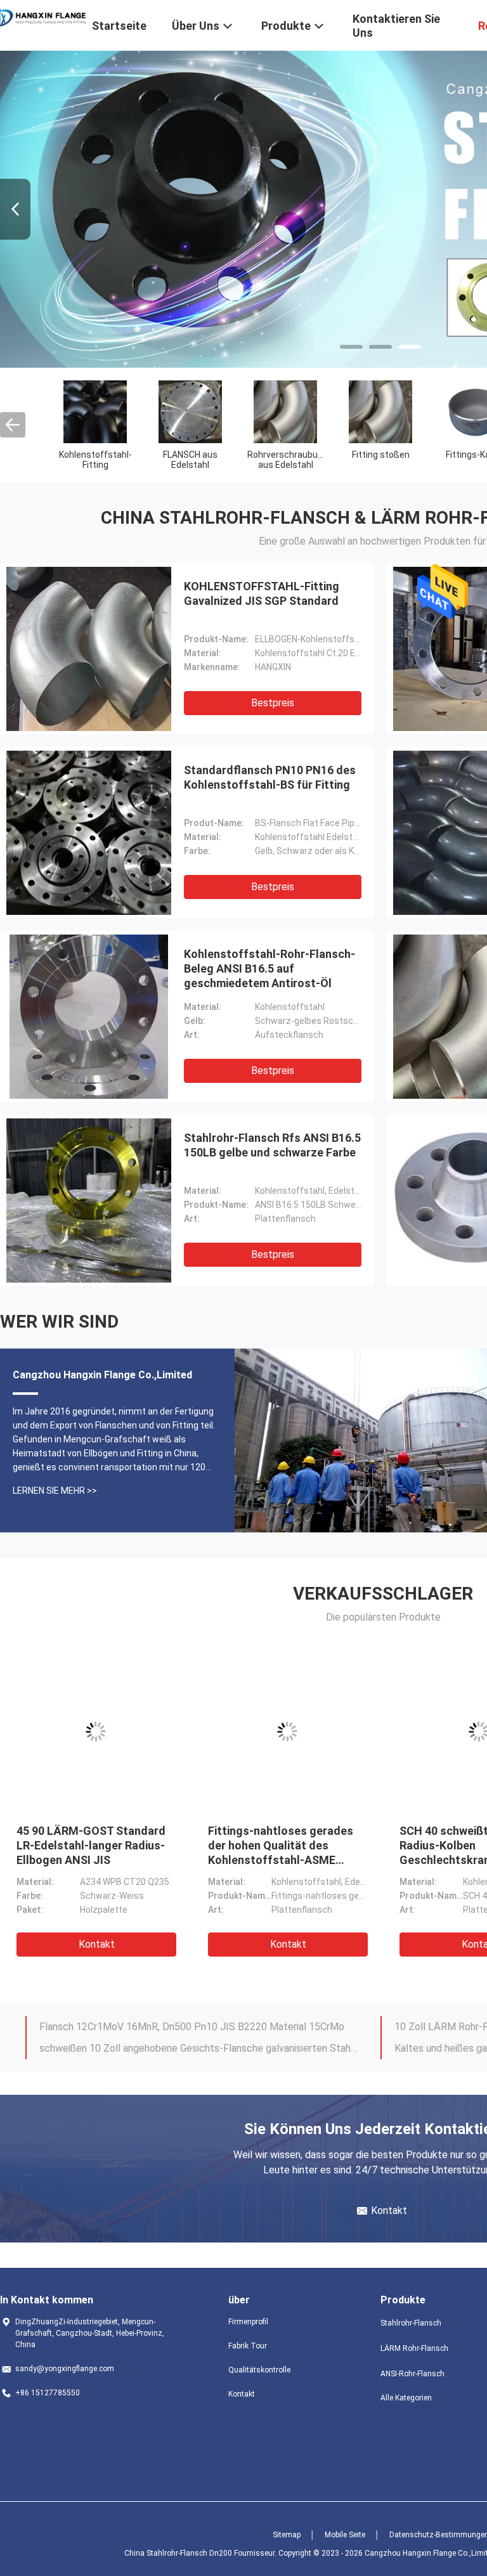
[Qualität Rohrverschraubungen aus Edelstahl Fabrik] (285, 411)
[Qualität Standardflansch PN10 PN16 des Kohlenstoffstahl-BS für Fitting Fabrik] (89, 832)
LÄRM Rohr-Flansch (414, 2348)
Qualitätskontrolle (259, 2370)
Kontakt (97, 1944)
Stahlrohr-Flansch (411, 2323)
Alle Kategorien (406, 2398)
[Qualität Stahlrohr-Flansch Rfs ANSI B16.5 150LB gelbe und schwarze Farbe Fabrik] (89, 1200)
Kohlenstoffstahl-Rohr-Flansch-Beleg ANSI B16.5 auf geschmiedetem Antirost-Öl (269, 968)
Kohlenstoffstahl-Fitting (95, 460)
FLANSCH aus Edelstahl (190, 460)
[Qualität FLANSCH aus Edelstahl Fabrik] (190, 411)
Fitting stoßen (381, 455)
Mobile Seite (345, 2535)
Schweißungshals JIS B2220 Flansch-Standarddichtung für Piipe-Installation (198, 2027)
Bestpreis (273, 703)
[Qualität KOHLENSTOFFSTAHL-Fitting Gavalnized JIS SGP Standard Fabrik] (89, 649)
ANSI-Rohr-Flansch (412, 2374)
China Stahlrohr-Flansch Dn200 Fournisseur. (201, 2553)
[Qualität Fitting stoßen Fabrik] (380, 411)
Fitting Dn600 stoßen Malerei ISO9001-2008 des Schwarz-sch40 (93, 1845)
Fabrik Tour (248, 2346)
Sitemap (287, 2535)
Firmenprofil (248, 2322)
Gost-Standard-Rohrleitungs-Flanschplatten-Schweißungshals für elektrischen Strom (198, 2048)
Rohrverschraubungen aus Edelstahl (293, 460)
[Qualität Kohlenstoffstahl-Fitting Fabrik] (95, 411)
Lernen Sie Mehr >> (55, 1491)
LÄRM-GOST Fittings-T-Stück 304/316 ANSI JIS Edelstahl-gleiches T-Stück (286, 1845)
